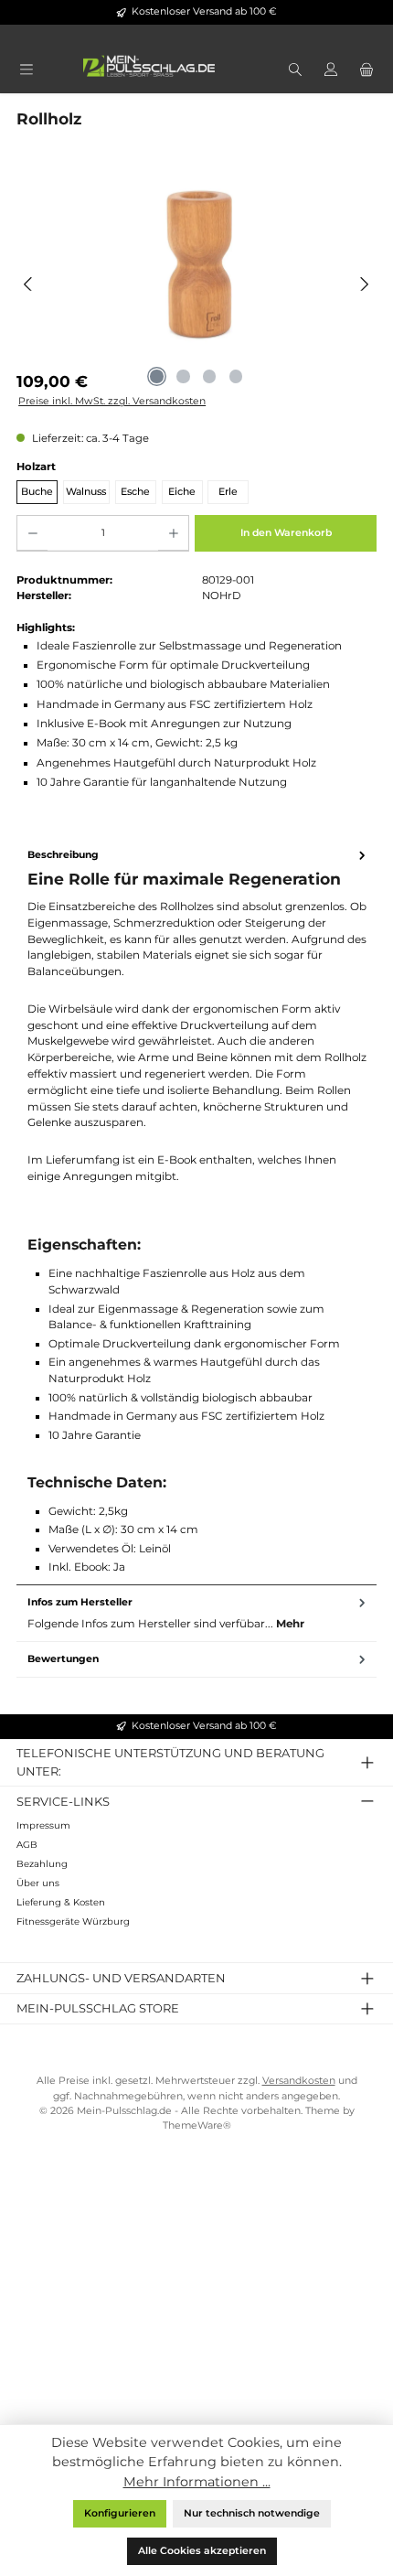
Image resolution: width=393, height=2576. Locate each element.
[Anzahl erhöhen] (173, 533)
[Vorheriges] (29, 284)
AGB (27, 1845)
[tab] (196, 1212)
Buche (37, 492)
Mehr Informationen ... (197, 2482)
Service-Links (63, 1801)
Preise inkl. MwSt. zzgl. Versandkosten (112, 401)
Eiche (182, 492)
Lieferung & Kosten (61, 1902)
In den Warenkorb (286, 533)
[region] (196, 284)
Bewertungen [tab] (63, 1659)
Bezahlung (42, 1864)
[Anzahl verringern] (32, 533)
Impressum (43, 1825)
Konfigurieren (120, 2513)
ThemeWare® (197, 2125)
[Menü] (26, 71)
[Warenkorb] (367, 71)
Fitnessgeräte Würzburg (73, 1921)
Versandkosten (299, 2081)
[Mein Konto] (330, 71)
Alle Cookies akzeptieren (202, 2551)
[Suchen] (295, 71)
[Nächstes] (364, 284)
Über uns (38, 1883)
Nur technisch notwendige (252, 2513)
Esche (135, 492)
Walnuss (86, 492)
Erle (228, 492)
